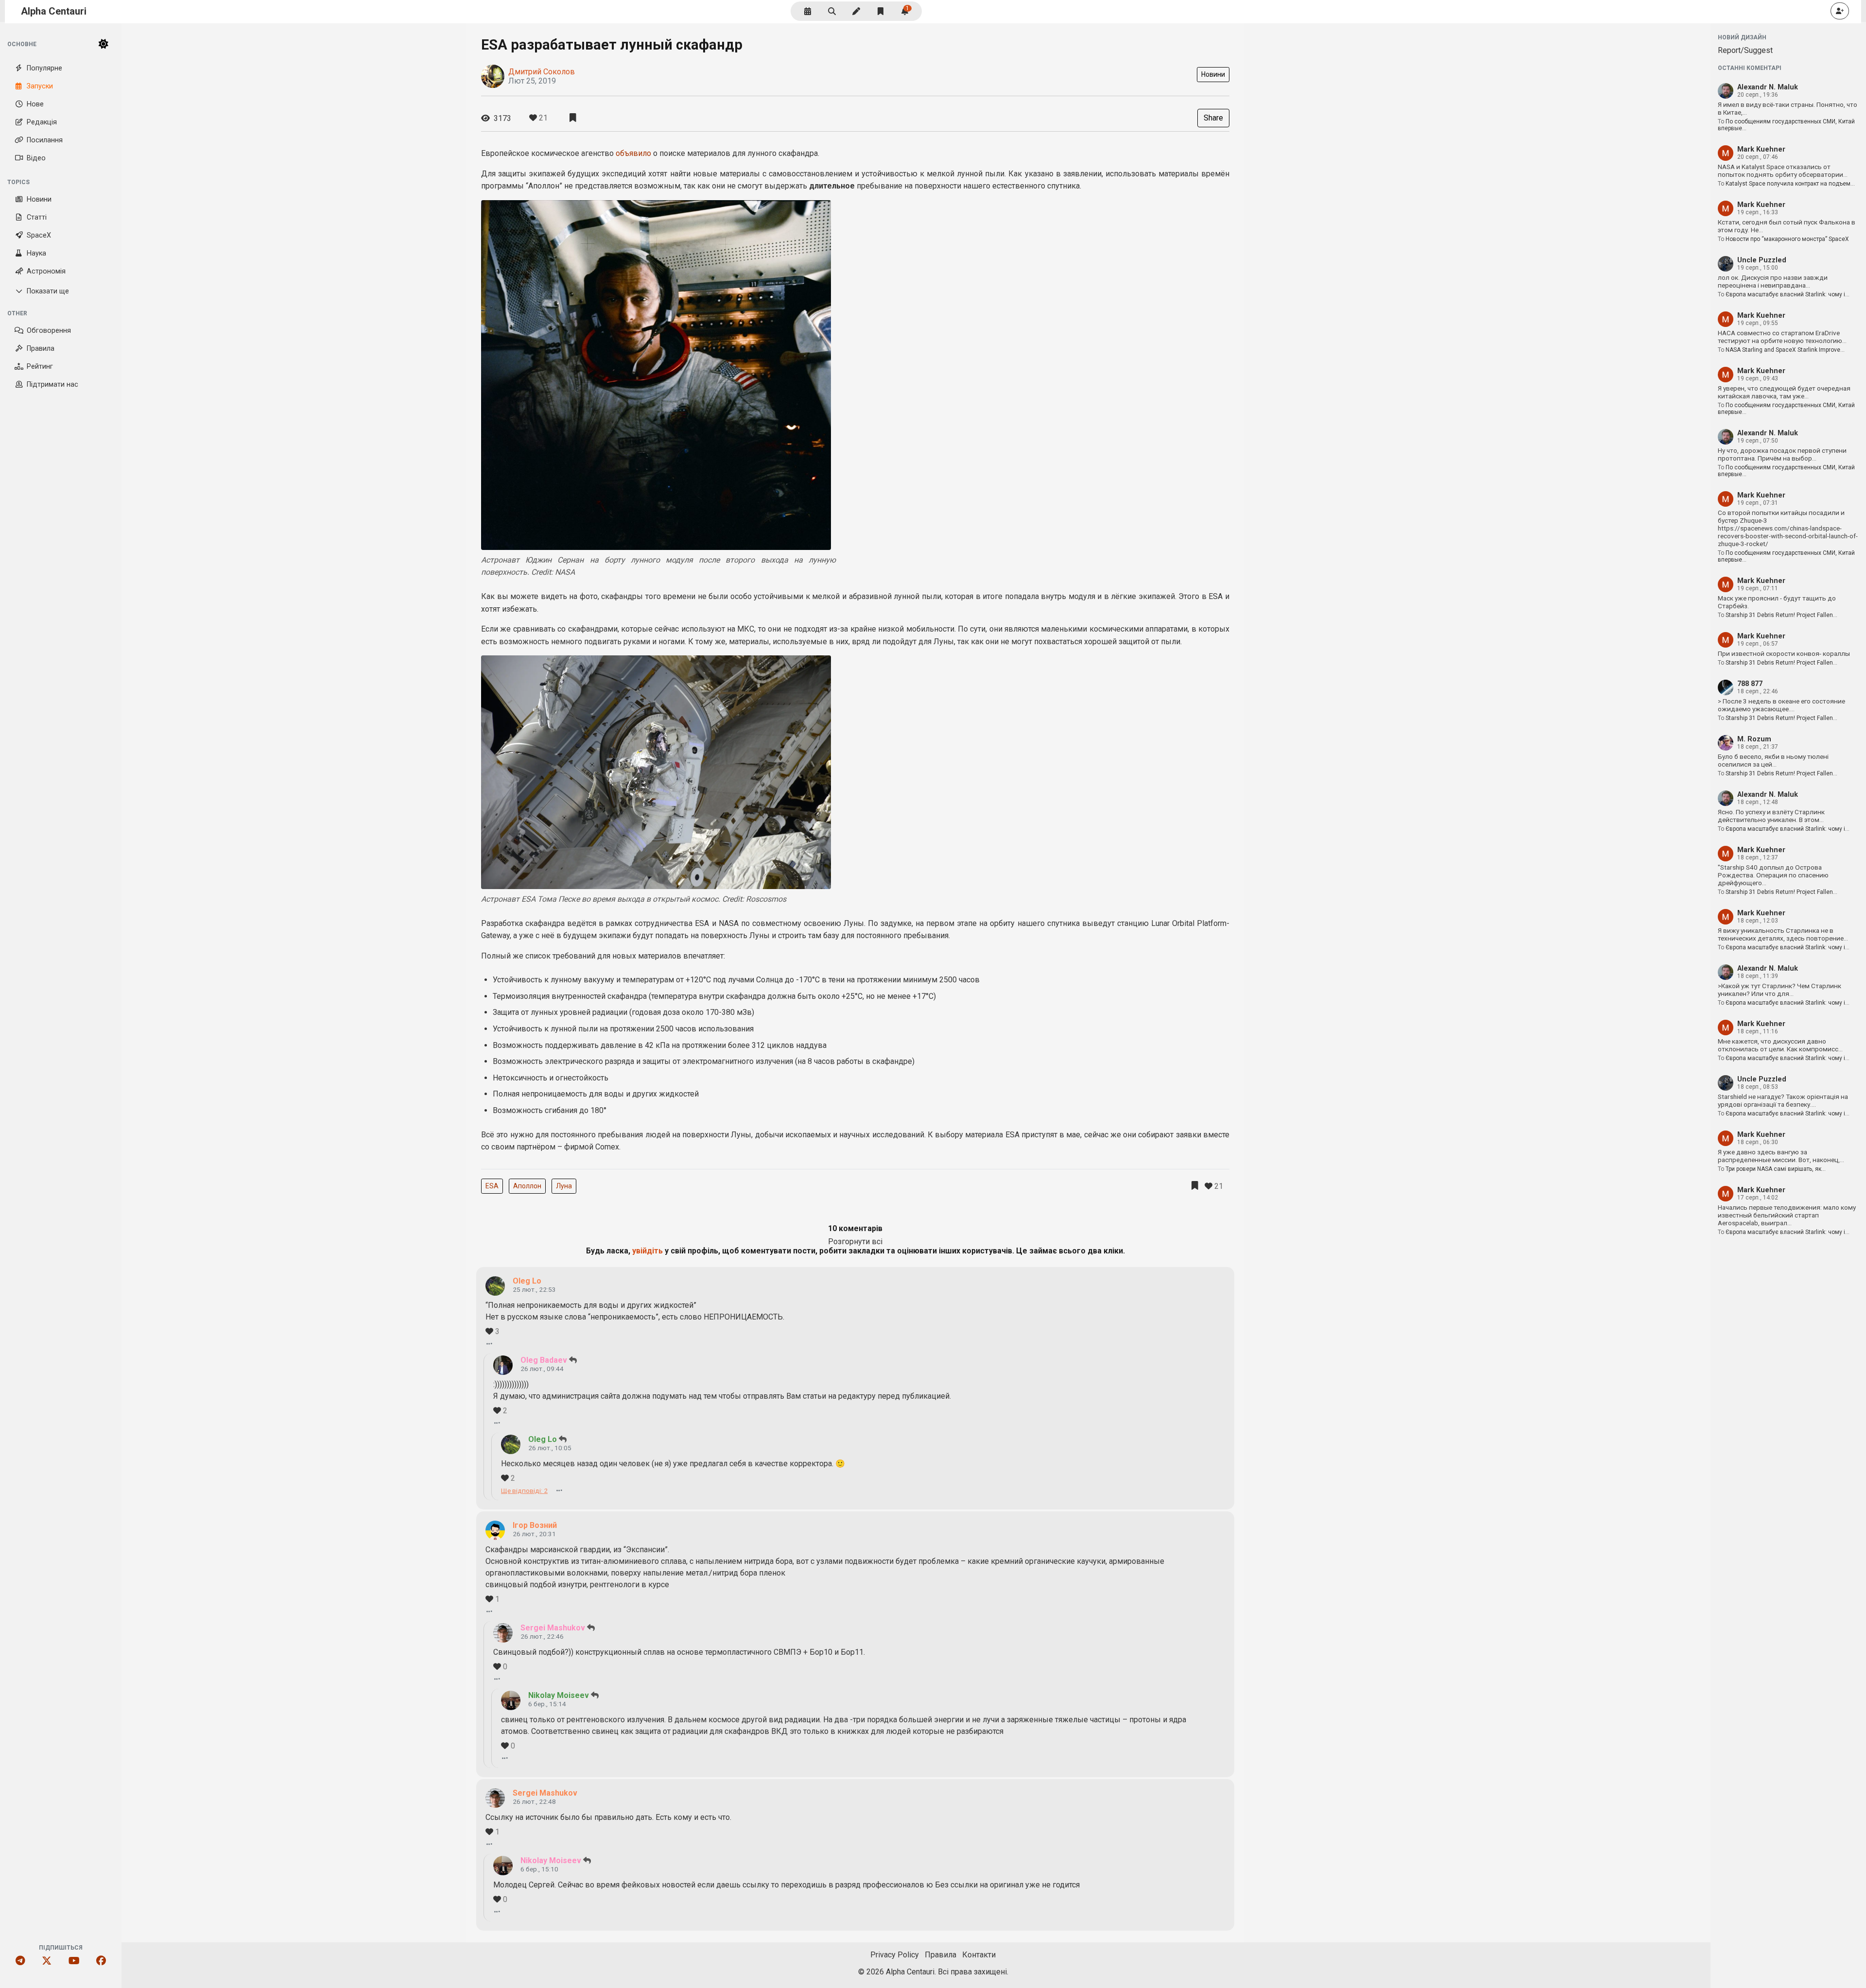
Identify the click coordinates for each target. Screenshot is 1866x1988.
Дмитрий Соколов (542, 72)
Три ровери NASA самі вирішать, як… (1776, 1169)
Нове (35, 104)
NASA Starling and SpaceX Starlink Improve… (1785, 350)
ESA (492, 1186)
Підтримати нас (52, 385)
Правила (41, 349)
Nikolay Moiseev (559, 1695)
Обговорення (49, 331)
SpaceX (39, 235)
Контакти (979, 1955)
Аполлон (527, 1186)
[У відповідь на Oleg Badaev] (563, 1439)
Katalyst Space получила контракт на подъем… (1790, 184)
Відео (36, 158)
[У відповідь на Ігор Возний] (591, 1628)
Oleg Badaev (544, 1360)
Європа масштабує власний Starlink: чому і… (1788, 294)
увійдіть (648, 1251)
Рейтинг (40, 367)
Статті (37, 217)
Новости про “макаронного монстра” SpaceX (1787, 239)
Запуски (40, 86)
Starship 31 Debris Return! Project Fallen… (1781, 615)
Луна (564, 1186)
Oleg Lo (527, 1281)
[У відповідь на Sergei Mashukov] (595, 1695)
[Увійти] (1840, 11)
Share (1213, 118)
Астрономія (46, 271)
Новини (39, 199)
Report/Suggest (1745, 50)
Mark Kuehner (1761, 149)
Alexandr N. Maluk (1768, 87)
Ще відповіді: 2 (524, 1491)
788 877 (1750, 684)
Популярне (44, 68)
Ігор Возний (535, 1525)
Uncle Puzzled (1762, 260)
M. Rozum (1754, 739)
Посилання (45, 140)
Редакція (42, 122)
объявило (633, 153)
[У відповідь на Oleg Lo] (573, 1360)
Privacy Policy (895, 1955)
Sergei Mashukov (553, 1628)
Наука (36, 253)
